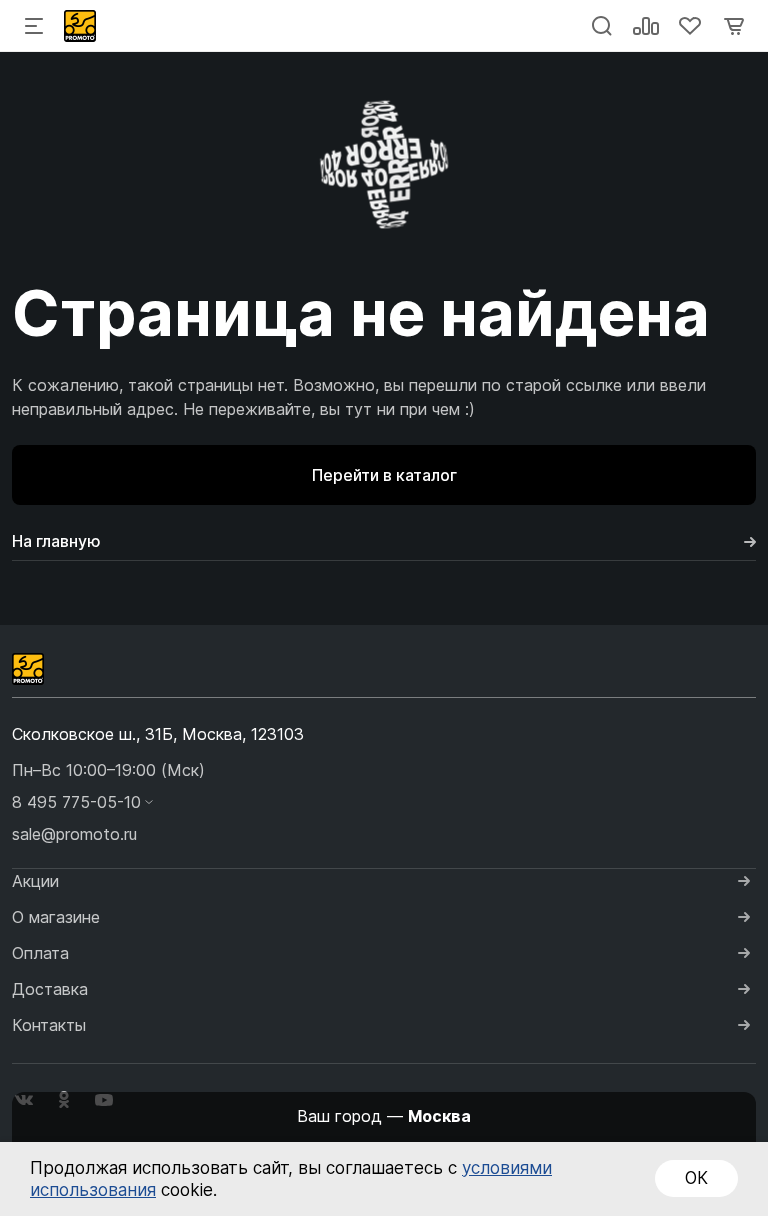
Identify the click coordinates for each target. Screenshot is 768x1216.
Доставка (50, 989)
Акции (35, 881)
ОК (696, 1178)
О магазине (56, 917)
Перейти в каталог (384, 475)
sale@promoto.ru (74, 834)
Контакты (49, 1025)
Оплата (40, 953)
